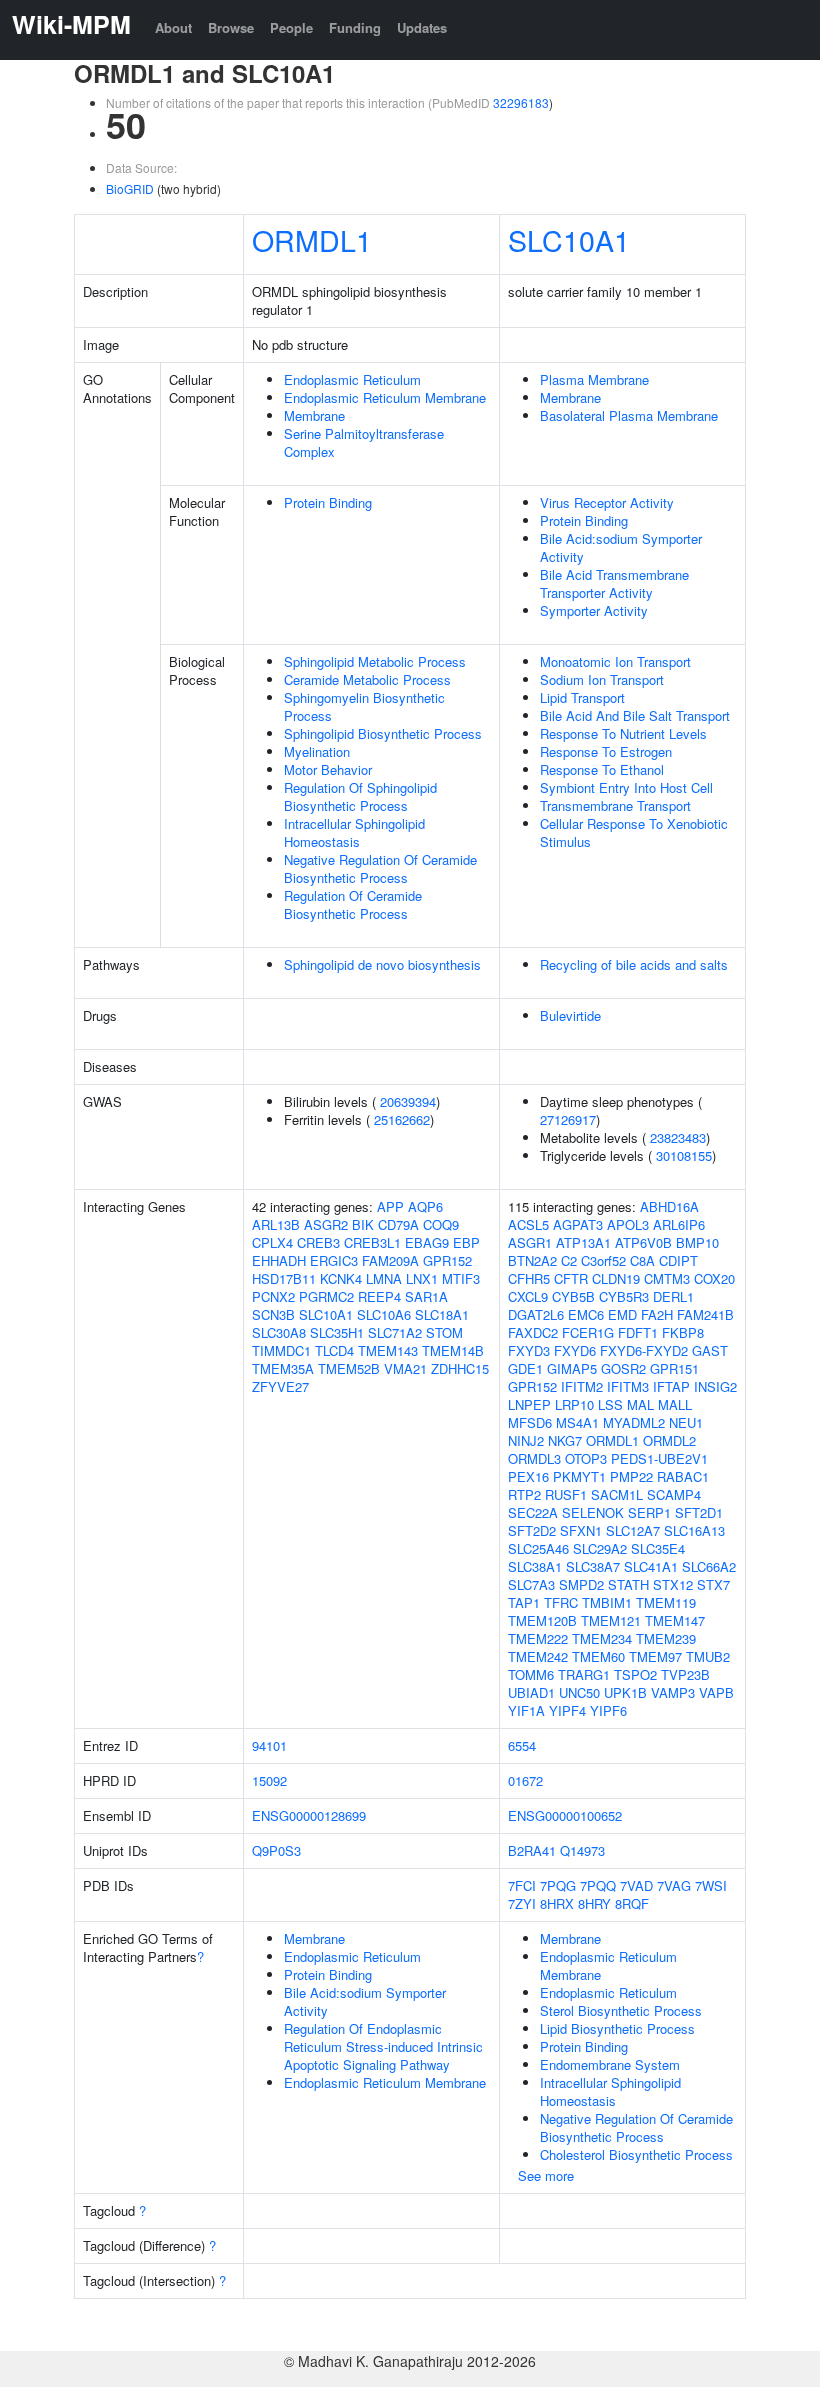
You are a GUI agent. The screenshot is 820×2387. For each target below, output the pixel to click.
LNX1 (422, 1278)
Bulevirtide (570, 1015)
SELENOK (593, 1512)
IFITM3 (628, 1386)
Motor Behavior (328, 769)
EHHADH (279, 1260)
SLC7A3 (531, 1584)
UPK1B (625, 1692)
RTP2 (524, 1494)
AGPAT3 (578, 1224)
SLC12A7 (633, 1530)
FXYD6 (575, 1350)
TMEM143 (388, 1350)
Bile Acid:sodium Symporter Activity (621, 547)
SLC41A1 (651, 1566)
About (173, 27)
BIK (363, 1224)
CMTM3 (667, 1278)
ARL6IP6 (679, 1224)
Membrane (314, 415)
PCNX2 (273, 1296)
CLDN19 (616, 1278)
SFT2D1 (699, 1512)
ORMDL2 (669, 1440)
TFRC (561, 1602)
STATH (628, 1584)
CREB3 (318, 1242)
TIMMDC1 (281, 1350)
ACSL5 (528, 1224)
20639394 (408, 1101)
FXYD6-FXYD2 (644, 1350)
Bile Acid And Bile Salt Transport (635, 715)
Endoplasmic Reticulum (352, 379)
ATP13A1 (583, 1242)
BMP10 (697, 1242)
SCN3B (273, 1314)
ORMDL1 (312, 239)
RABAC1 (683, 1476)
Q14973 (582, 1850)
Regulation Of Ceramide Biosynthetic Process (353, 904)
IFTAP (671, 1386)
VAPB (716, 1692)
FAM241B (705, 1314)
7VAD (636, 1885)
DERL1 (673, 1296)
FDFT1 (638, 1332)
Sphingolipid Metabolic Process (375, 661)
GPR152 (447, 1260)
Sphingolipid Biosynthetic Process (383, 733)
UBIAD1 (531, 1692)
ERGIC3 (334, 1260)
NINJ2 (526, 1440)
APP (390, 1206)
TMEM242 (538, 1656)
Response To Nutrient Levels (623, 733)
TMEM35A (283, 1368)
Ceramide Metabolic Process (367, 679)
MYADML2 (634, 1422)
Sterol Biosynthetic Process (621, 2010)
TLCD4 (334, 1350)
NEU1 (686, 1422)
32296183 (521, 102)
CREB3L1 (372, 1242)
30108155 (684, 1155)
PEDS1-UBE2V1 (659, 1458)
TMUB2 (708, 1656)
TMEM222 (538, 1638)
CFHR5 (529, 1278)
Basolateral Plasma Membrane (629, 415)
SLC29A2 (600, 1548)
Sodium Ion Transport (602, 679)
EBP (466, 1242)
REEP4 (379, 1296)
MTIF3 (461, 1278)
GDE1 (525, 1368)
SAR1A (426, 1296)
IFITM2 (582, 1386)
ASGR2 (326, 1224)
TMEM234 (602, 1638)
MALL (675, 1404)
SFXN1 (581, 1530)
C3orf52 (603, 1260)
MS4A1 (577, 1422)
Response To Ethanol (602, 769)
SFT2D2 (532, 1530)
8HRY (594, 1903)
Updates (422, 27)
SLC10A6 (384, 1314)
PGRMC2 (326, 1296)
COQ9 (441, 1224)
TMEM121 (611, 1620)
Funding (355, 27)
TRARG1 (584, 1674)
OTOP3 (586, 1458)
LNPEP (529, 1404)
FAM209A (390, 1260)
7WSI (711, 1885)
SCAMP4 (674, 1494)
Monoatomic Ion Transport (615, 661)
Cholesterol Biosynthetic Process (636, 2154)
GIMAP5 (572, 1368)
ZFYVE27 (280, 1386)
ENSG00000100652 (565, 1815)
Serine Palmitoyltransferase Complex (364, 442)
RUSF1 (566, 1494)
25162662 (402, 1119)
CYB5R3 (624, 1296)
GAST (710, 1350)
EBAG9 (427, 1242)
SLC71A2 (395, 1332)
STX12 (673, 1584)
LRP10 (574, 1404)
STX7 (713, 1584)
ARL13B (276, 1224)
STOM (444, 1332)
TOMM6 (531, 1674)
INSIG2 (715, 1386)
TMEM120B (542, 1620)
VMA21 (405, 1368)
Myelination (317, 751)
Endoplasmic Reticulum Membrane (385, 397)
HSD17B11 (284, 1278)
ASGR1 (530, 1242)
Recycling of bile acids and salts (634, 964)
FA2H (657, 1314)
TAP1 (524, 1602)
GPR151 (674, 1368)
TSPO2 (635, 1674)
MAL (640, 1404)
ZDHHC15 (460, 1368)
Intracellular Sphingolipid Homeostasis (354, 832)
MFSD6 (530, 1422)
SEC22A (533, 1512)
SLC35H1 (337, 1332)
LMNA (384, 1278)
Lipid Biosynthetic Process (617, 2028)
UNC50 (579, 1692)
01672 (525, 1780)
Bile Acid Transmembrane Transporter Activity (614, 583)
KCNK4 (341, 1278)
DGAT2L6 (536, 1314)
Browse (231, 27)
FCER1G (588, 1332)
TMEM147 (675, 1620)
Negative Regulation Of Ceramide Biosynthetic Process (380, 868)
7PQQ (598, 1885)
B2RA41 (532, 1850)
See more (546, 2175)
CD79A (398, 1224)
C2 (569, 1260)
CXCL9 (528, 1296)
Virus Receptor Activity (607, 502)
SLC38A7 (593, 1566)
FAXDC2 (533, 1332)
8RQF (632, 1903)
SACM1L (617, 1494)
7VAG (674, 1885)
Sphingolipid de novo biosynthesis (382, 964)
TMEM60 (598, 1656)
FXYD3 (529, 1350)
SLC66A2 (709, 1566)
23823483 (678, 1137)
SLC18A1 (442, 1314)
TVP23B (685, 1674)
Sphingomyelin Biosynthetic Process (364, 706)
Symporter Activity (594, 610)
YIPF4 (567, 1710)
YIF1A (526, 1710)
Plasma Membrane (594, 379)
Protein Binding (328, 502)
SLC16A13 (694, 1530)
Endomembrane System (610, 2064)
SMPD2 (581, 1584)
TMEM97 (655, 1656)
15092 (269, 1780)
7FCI (522, 1885)
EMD (622, 1314)
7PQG (558, 1885)
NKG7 (565, 1440)
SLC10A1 (569, 239)
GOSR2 (623, 1368)
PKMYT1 (579, 1476)
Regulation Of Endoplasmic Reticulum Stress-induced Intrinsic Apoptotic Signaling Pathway (383, 2046)
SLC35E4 (658, 1548)
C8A (642, 1260)
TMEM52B (349, 1368)
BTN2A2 (532, 1260)
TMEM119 (666, 1602)
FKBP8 (683, 1332)
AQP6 (425, 1206)
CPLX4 (272, 1242)
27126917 (568, 1119)
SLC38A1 (535, 1566)
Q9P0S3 (276, 1850)
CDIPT (678, 1260)
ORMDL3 (534, 1458)
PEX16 (528, 1476)
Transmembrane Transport (615, 805)
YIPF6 (608, 1710)
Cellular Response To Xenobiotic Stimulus (634, 832)
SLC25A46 (538, 1548)
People (291, 27)
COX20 (714, 1278)
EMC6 (586, 1314)
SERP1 (649, 1512)
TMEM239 (666, 1638)
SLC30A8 (279, 1332)
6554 (522, 1745)
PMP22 (631, 1476)
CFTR (571, 1278)
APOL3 (628, 1224)
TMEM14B (453, 1350)
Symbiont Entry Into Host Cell (626, 787)
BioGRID (130, 188)
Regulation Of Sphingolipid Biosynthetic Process (360, 796)
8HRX (557, 1903)
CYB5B (573, 1296)
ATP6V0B (643, 1242)
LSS (610, 1404)
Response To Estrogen (606, 751)
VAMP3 (673, 1692)
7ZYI (522, 1903)
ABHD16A (669, 1206)
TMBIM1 (607, 1602)
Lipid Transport (582, 697)
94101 (269, 1745)
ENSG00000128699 (309, 1815)
